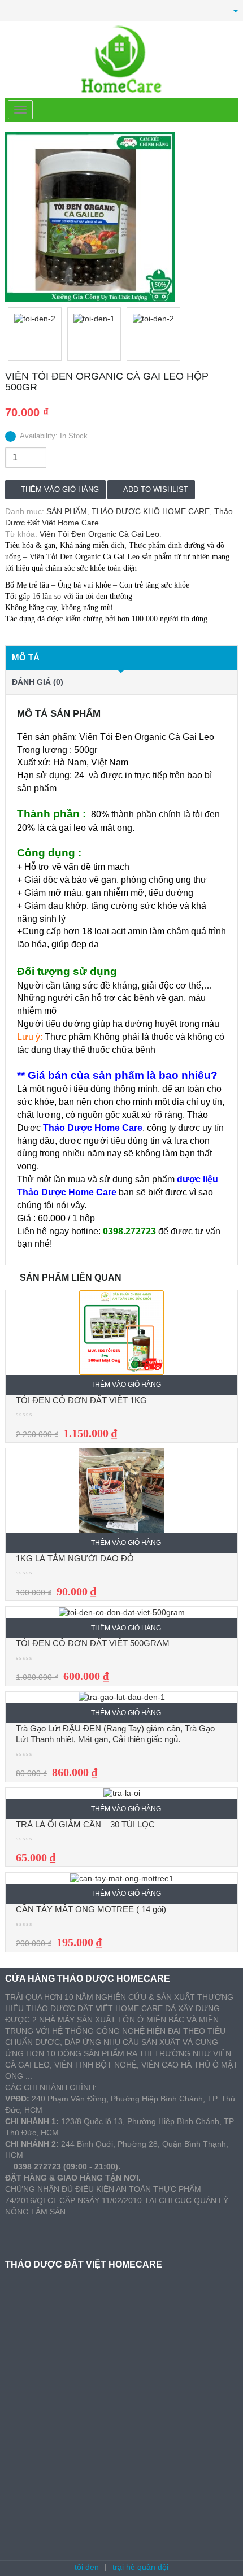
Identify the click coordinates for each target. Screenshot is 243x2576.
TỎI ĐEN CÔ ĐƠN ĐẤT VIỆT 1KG (81, 1400)
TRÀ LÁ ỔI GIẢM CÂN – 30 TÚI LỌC (85, 1824)
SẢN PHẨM (67, 511)
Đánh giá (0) (38, 682)
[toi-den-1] (94, 334)
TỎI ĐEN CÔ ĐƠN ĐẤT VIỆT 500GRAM (93, 1643)
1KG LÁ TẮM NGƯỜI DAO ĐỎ (75, 1558)
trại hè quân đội (140, 2567)
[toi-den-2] (121, 217)
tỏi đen (87, 2567)
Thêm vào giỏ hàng (60, 489)
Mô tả (26, 657)
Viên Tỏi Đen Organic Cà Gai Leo (99, 534)
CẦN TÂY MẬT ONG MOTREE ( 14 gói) (91, 1909)
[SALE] (121, 1332)
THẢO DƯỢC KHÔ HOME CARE (151, 511)
